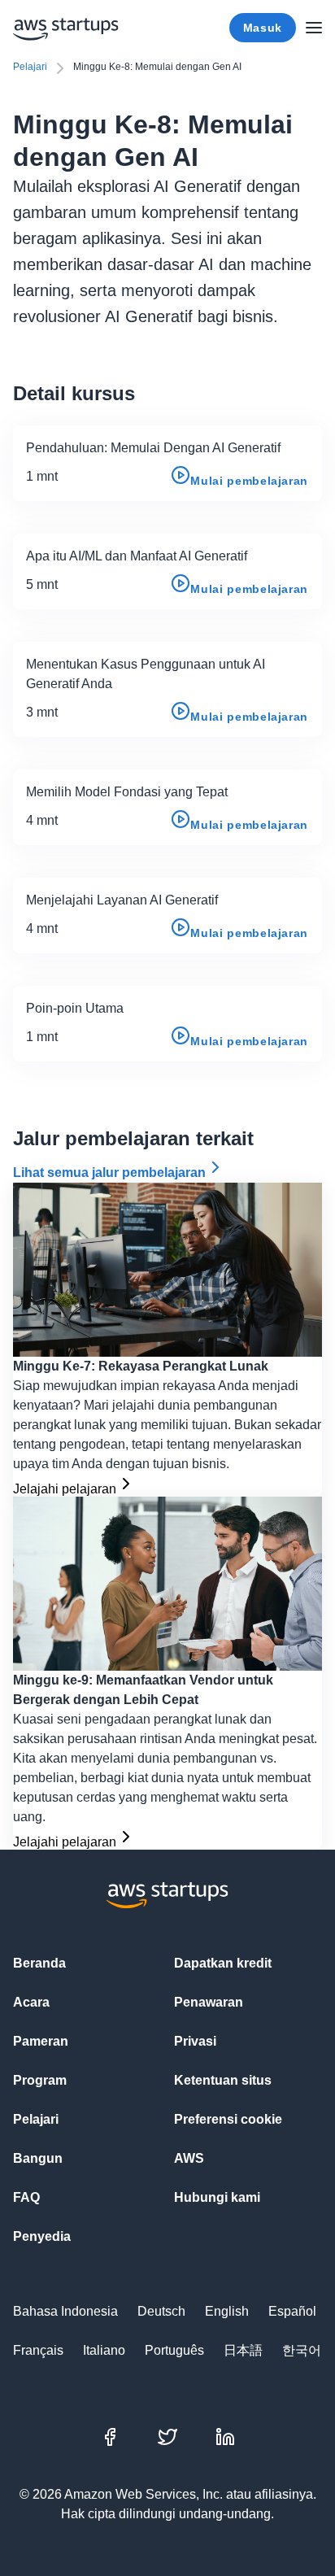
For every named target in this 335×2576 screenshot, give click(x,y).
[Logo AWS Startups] (66, 28)
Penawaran (209, 2002)
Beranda (39, 1963)
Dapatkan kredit (223, 1963)
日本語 (243, 2350)
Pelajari (30, 67)
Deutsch (161, 2311)
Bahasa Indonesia (65, 2311)
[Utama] (314, 28)
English (227, 2311)
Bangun (38, 2158)
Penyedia (42, 2236)
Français (38, 2350)
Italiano (104, 2350)
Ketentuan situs (223, 2080)
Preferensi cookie (228, 2119)
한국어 (302, 2350)
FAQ (26, 2197)
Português (174, 2350)
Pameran (41, 2041)
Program (40, 2080)
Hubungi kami (217, 2197)
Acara (31, 2002)
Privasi (195, 2041)
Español (292, 2311)
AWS (189, 2158)
